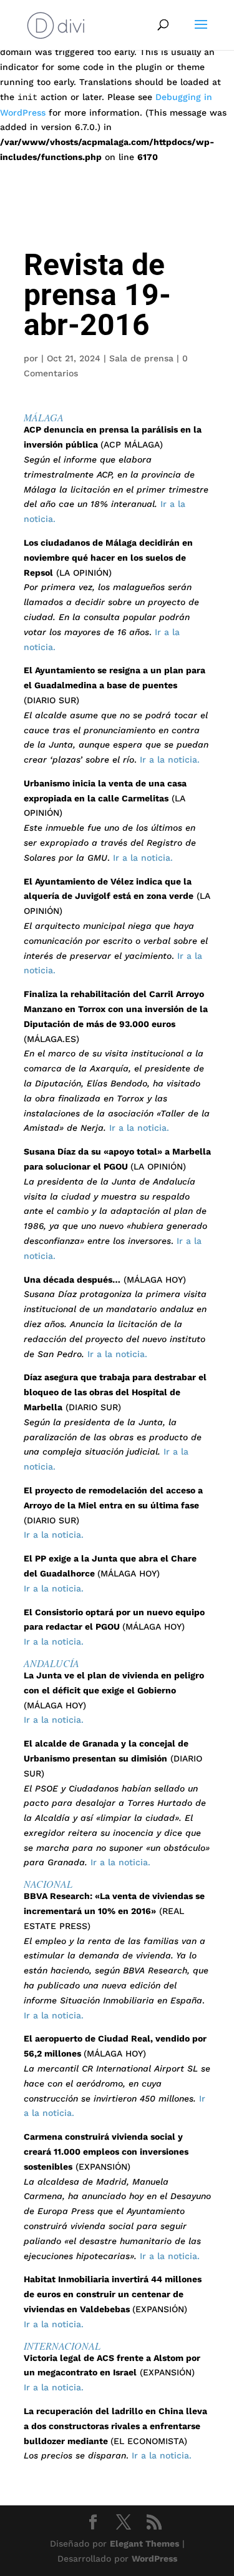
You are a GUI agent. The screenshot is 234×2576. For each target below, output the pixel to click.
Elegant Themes (144, 2543)
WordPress (154, 2558)
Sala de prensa (141, 358)
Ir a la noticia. (170, 759)
